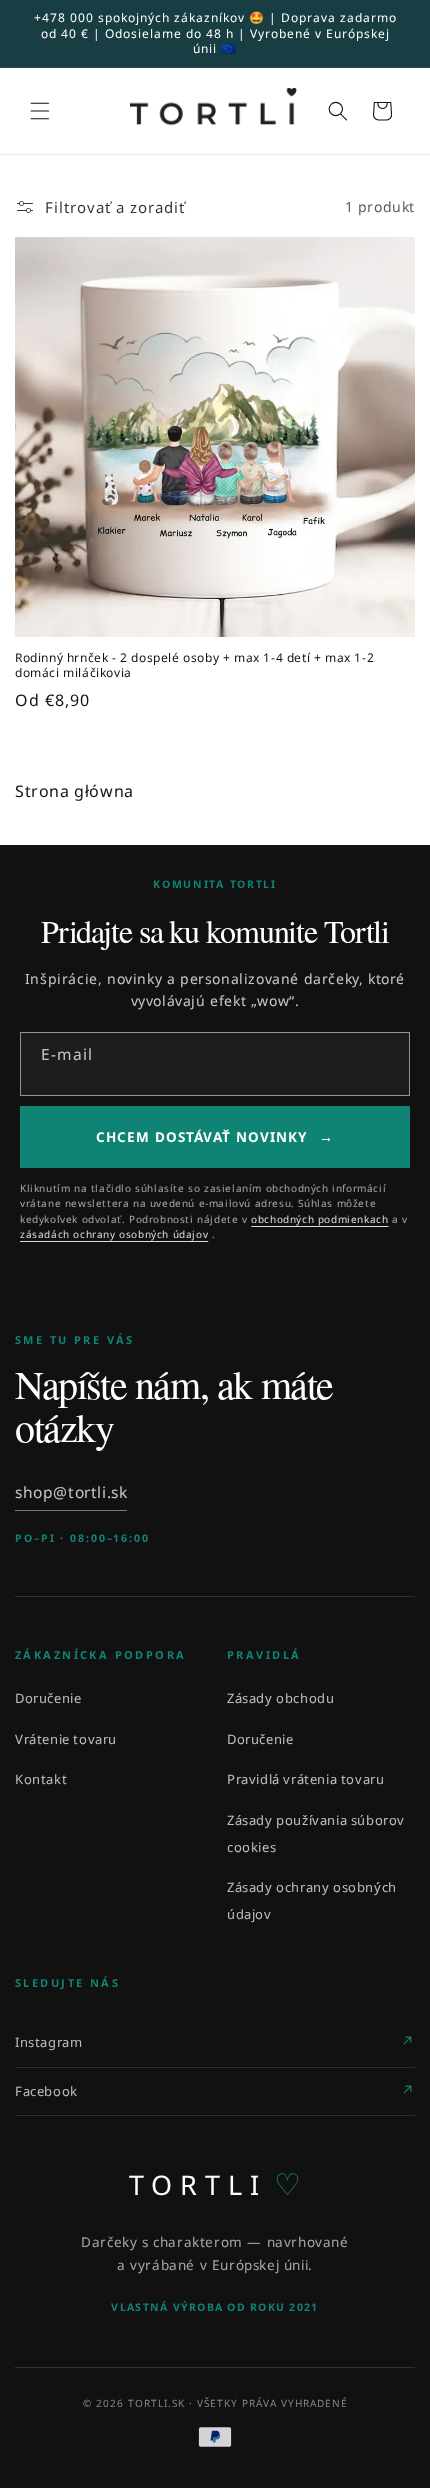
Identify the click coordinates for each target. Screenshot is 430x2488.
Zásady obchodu (280, 1698)
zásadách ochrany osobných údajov (114, 1234)
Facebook (46, 2091)
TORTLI (215, 2184)
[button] (40, 111)
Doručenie (48, 1698)
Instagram (48, 2042)
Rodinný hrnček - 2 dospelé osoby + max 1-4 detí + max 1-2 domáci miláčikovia (194, 665)
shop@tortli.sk (71, 1492)
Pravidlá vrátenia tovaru (305, 1779)
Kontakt (41, 1779)
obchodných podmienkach (319, 1219)
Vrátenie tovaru (66, 1739)
